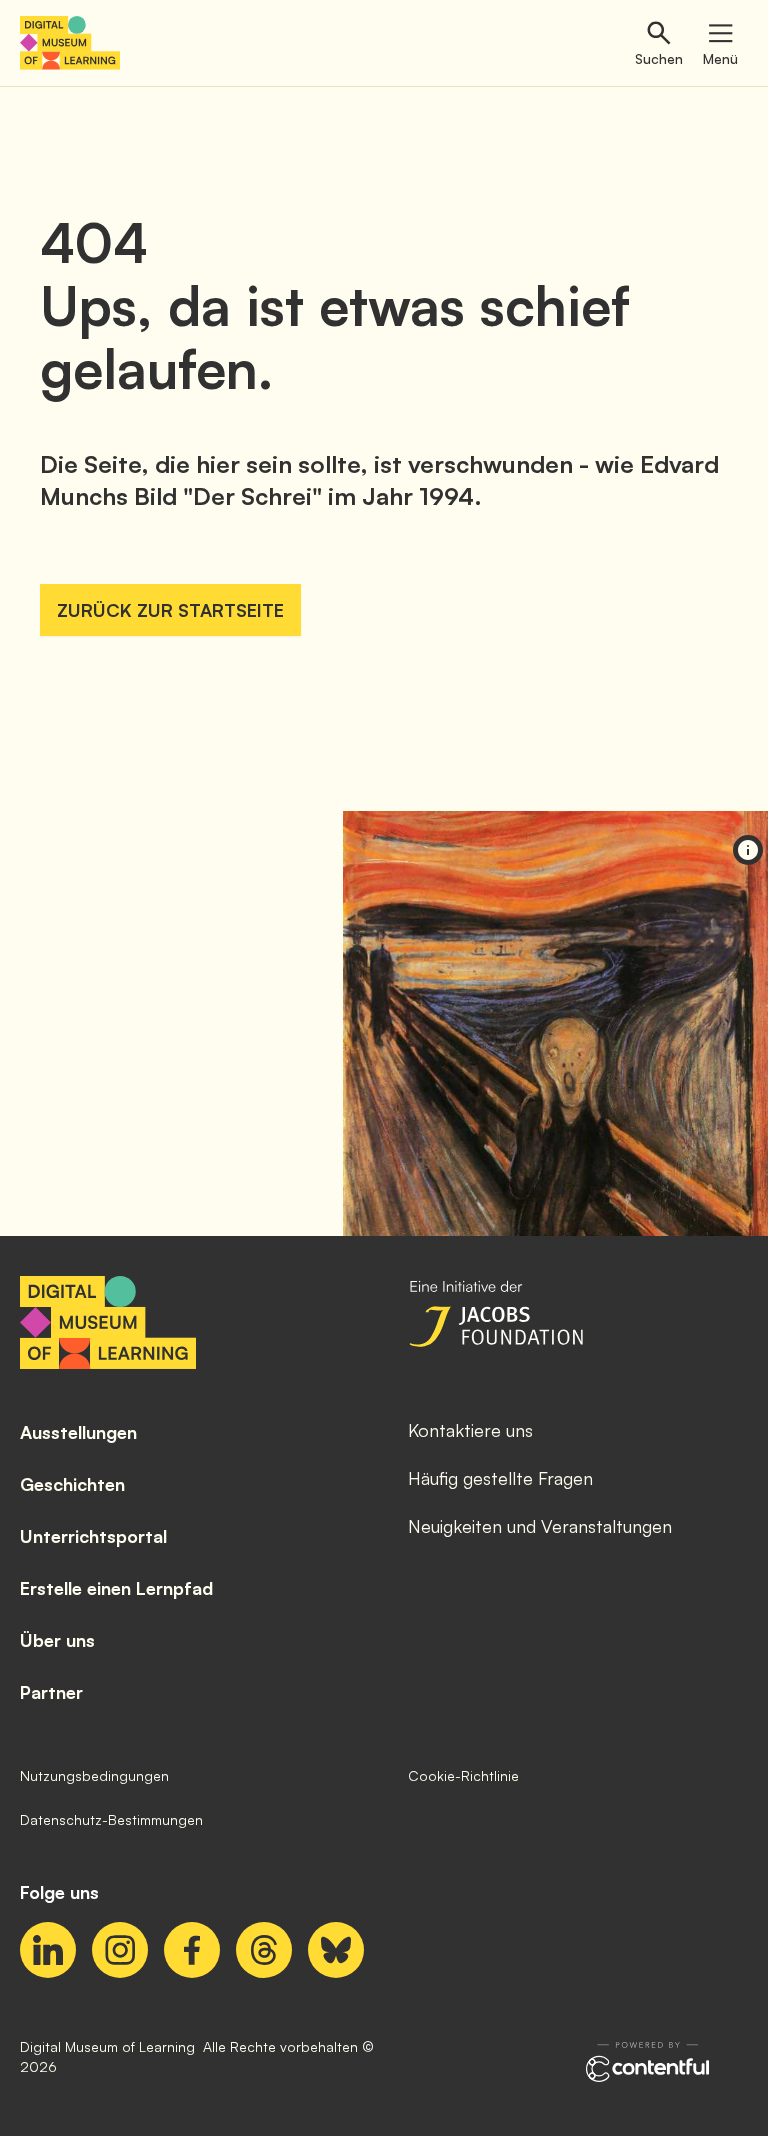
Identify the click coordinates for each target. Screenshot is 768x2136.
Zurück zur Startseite (170, 610)
